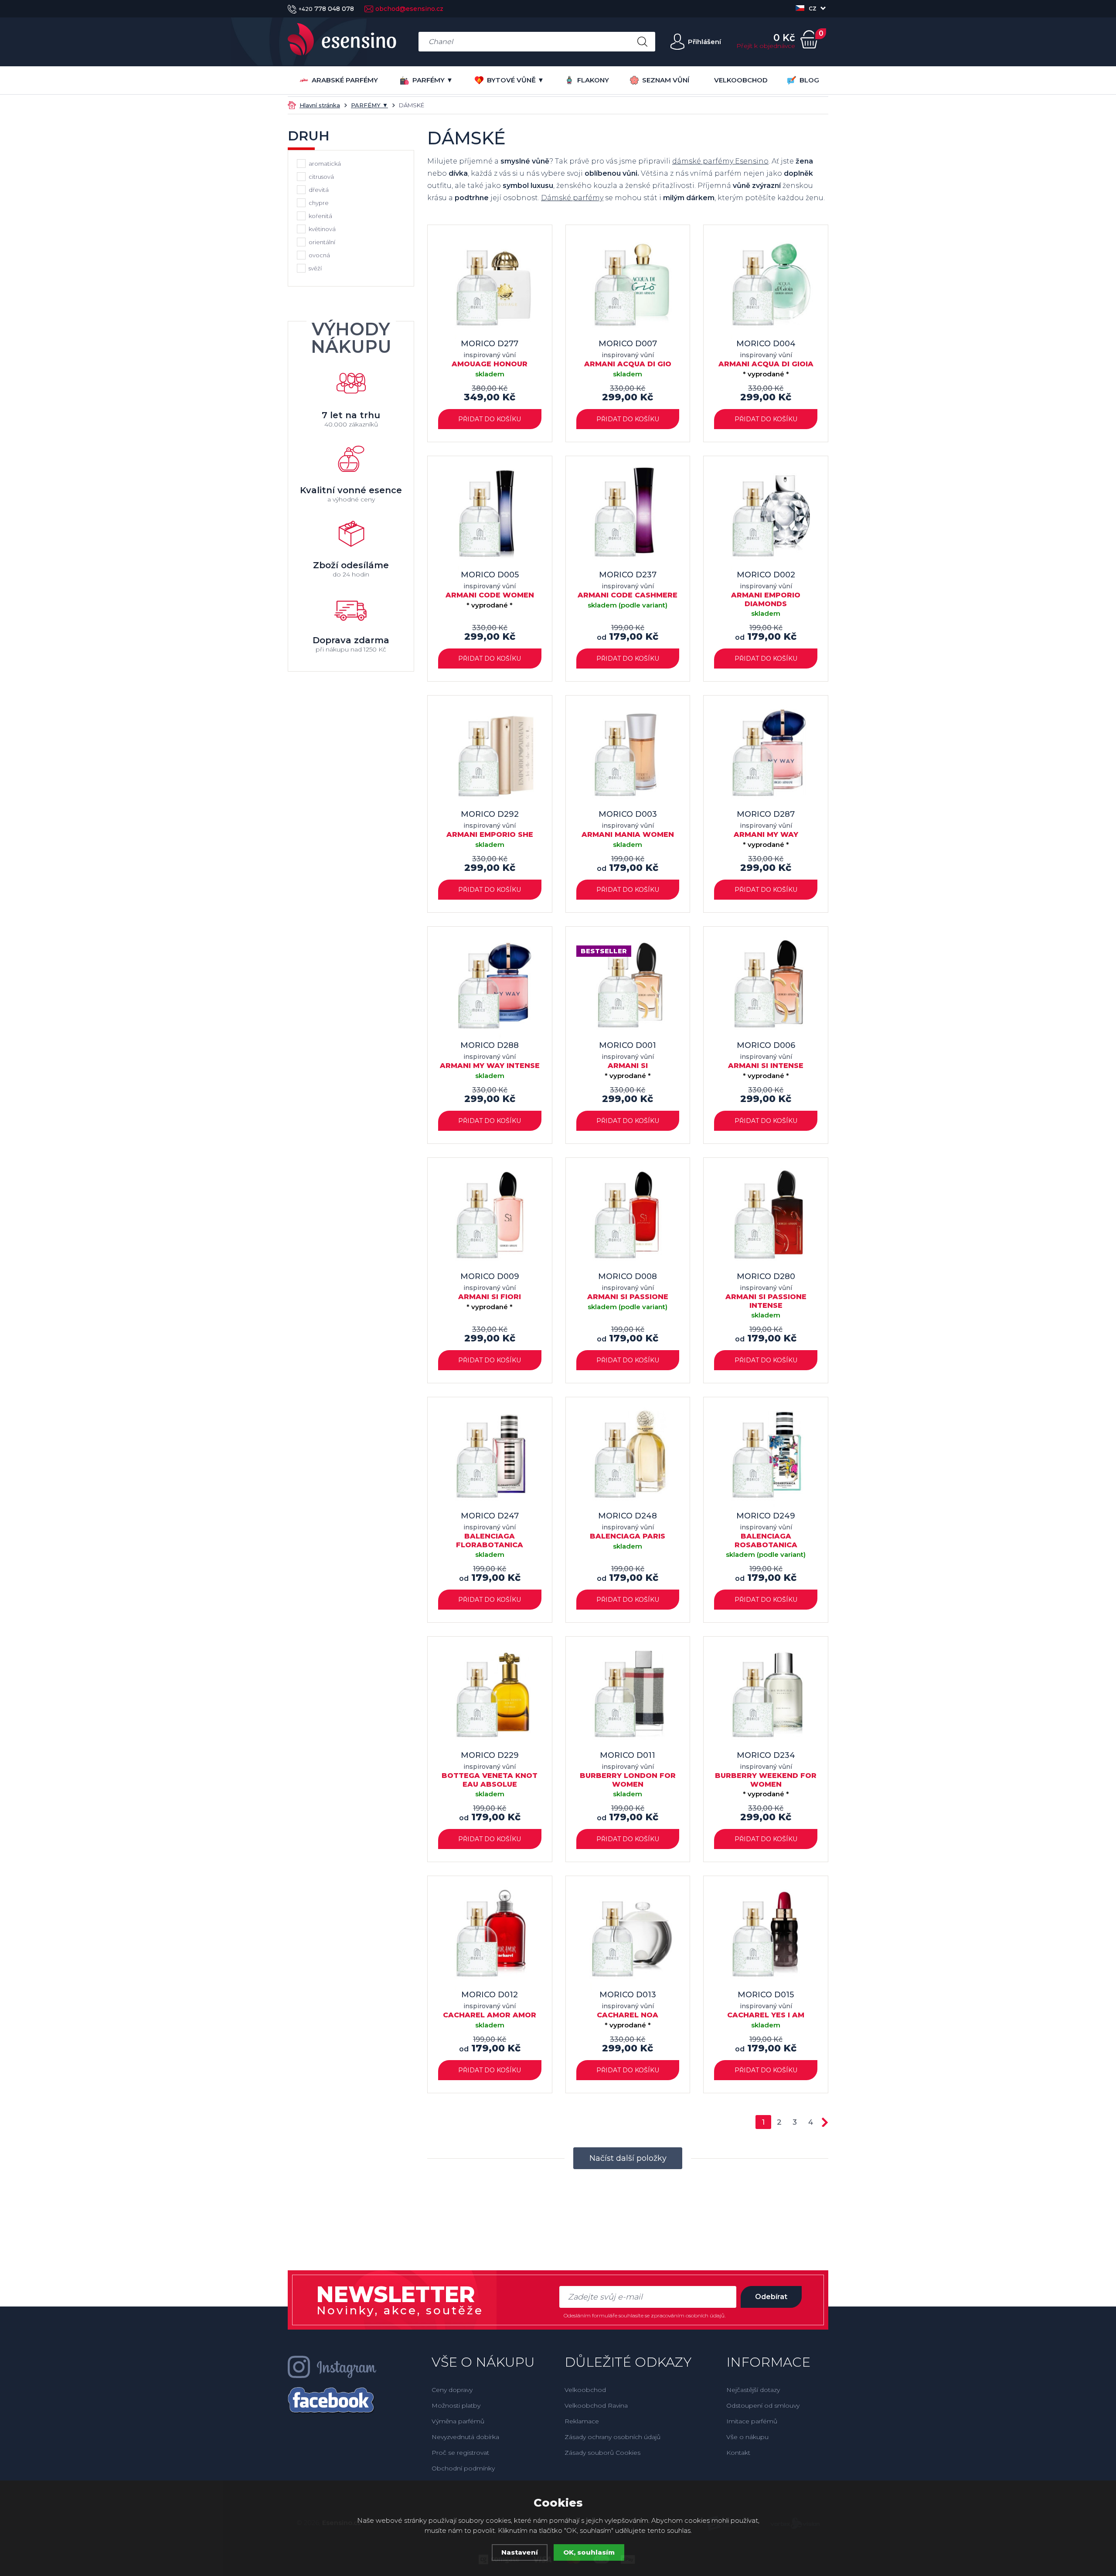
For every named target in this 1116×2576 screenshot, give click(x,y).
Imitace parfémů (752, 2421)
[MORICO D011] (628, 1699)
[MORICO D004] (766, 287)
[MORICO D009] (490, 1220)
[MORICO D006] (766, 989)
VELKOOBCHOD (741, 80)
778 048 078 (326, 9)
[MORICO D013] (628, 1938)
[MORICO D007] (628, 287)
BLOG (809, 80)
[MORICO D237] (628, 518)
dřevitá (319, 190)
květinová (322, 229)
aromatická (325, 164)
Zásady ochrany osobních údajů (612, 2437)
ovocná (319, 255)
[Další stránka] (825, 2122)
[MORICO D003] (628, 758)
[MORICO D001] (628, 989)
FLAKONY (593, 80)
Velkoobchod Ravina (596, 2405)
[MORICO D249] (766, 1459)
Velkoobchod (585, 2390)
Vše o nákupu (747, 2437)
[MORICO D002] (766, 518)
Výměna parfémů (458, 2421)
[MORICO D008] (628, 1220)
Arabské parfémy (345, 80)
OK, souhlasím (589, 2552)
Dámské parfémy (572, 198)
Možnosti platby (456, 2405)
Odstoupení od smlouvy (763, 2405)
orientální (322, 242)
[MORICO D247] (490, 1459)
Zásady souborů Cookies (602, 2453)
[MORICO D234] (766, 1699)
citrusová (321, 177)
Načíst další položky (628, 2158)
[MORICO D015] (766, 1938)
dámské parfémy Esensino (720, 161)
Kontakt (738, 2453)
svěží (315, 268)
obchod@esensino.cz (409, 9)
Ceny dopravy (452, 2390)
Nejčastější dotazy (753, 2390)
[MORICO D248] (628, 1459)
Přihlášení (704, 42)
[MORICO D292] (490, 758)
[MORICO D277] (490, 287)
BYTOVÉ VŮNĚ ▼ (515, 80)
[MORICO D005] (490, 518)
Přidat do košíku (490, 419)
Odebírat (771, 2297)
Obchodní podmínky (463, 2468)
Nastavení (520, 2552)
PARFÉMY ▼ (433, 80)
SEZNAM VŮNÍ (666, 80)
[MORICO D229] (490, 1699)
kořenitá (320, 216)
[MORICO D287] (766, 758)
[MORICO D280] (766, 1220)
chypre (319, 203)
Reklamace (582, 2421)
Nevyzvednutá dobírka (465, 2437)
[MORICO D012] (490, 1938)
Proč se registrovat (460, 2453)
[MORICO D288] (490, 989)
